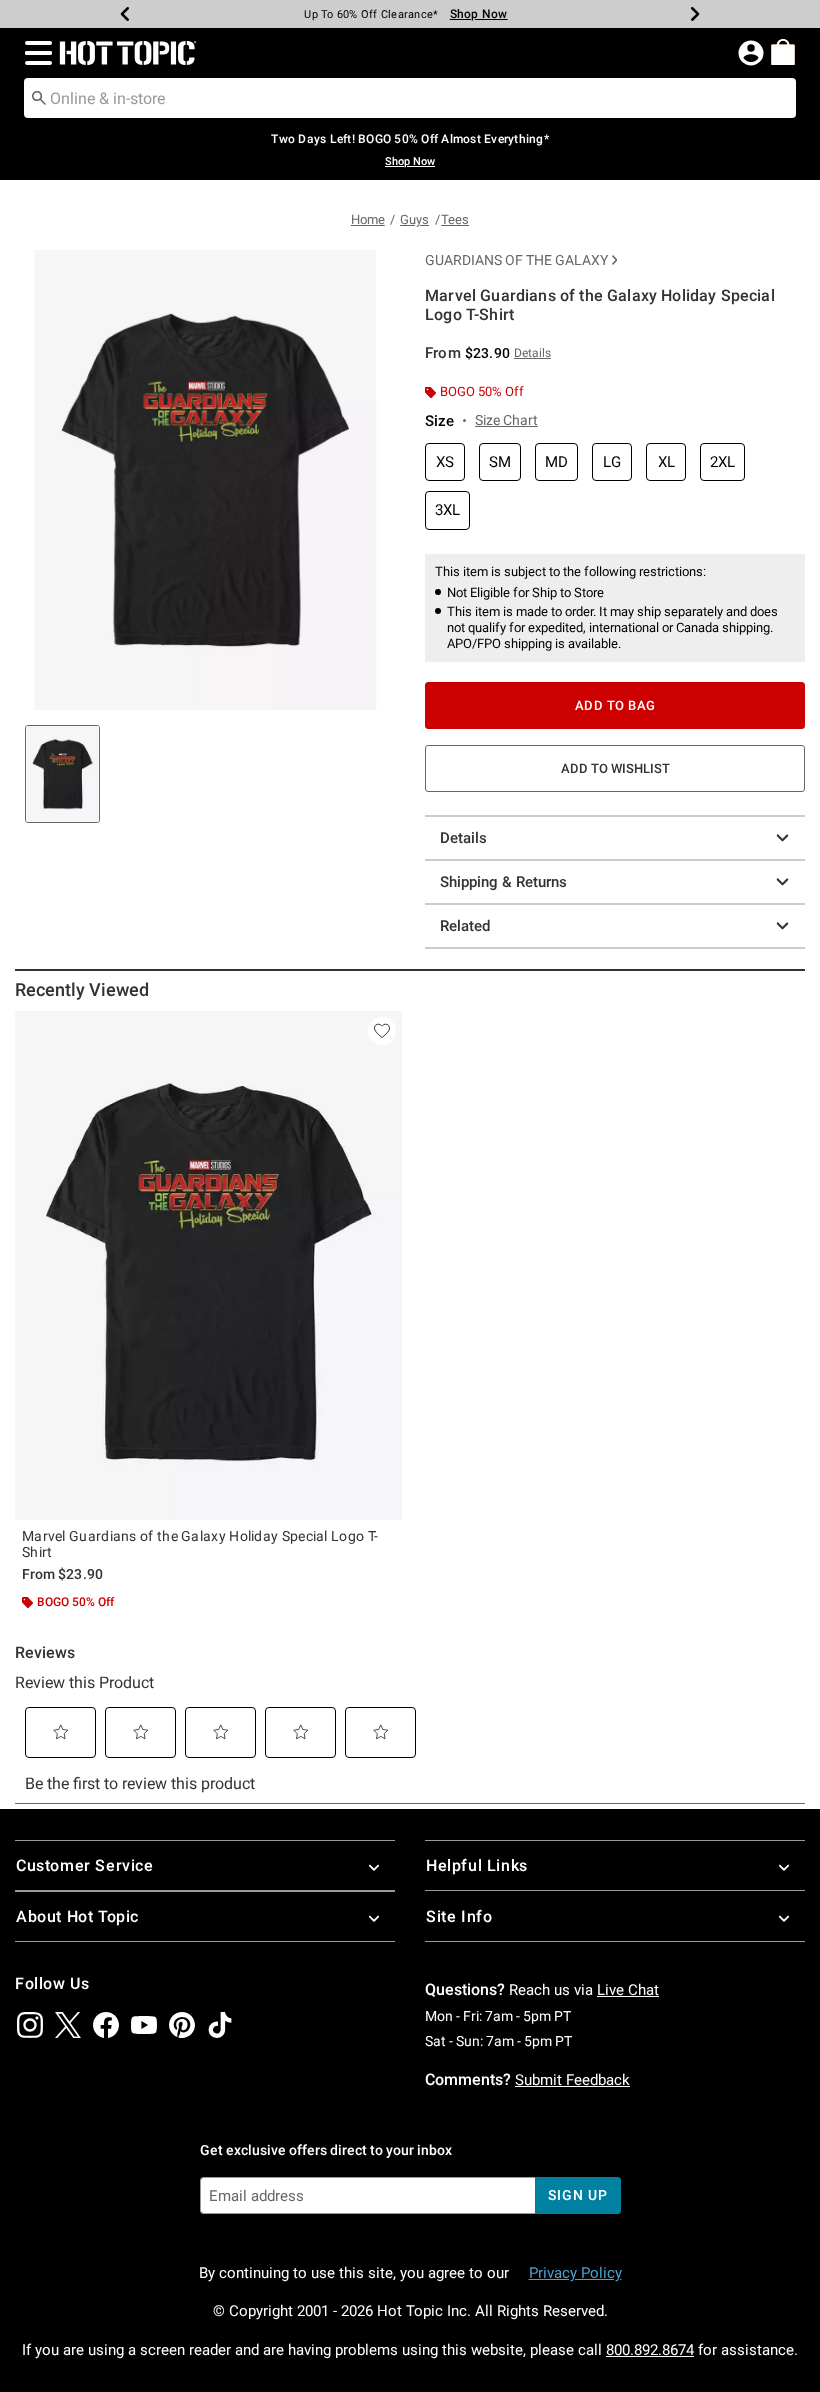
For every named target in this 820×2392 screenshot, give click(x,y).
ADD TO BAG (615, 705)
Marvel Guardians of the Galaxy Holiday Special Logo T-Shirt (200, 1544)
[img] (30, 2025)
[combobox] (410, 98)
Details (463, 838)
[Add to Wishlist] (382, 1031)
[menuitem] (783, 52)
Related (465, 926)
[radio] (445, 462)
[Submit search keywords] (39, 97)
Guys (414, 219)
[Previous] (125, 14)
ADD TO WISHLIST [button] (615, 768)
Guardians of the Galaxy (516, 260)
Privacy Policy (575, 2273)
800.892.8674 (650, 2350)
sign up (577, 2195)
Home (368, 219)
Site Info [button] (459, 1916)
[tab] (62, 774)
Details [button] (532, 353)
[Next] (695, 14)
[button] (34, 53)
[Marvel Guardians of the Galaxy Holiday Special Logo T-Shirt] (208, 1265)
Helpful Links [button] (477, 1865)
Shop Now (479, 14)
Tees (455, 219)
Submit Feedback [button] (572, 2080)
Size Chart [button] (506, 420)
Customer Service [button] (85, 1865)
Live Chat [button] (628, 1990)
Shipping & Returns (503, 882)
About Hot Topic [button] (77, 1916)
